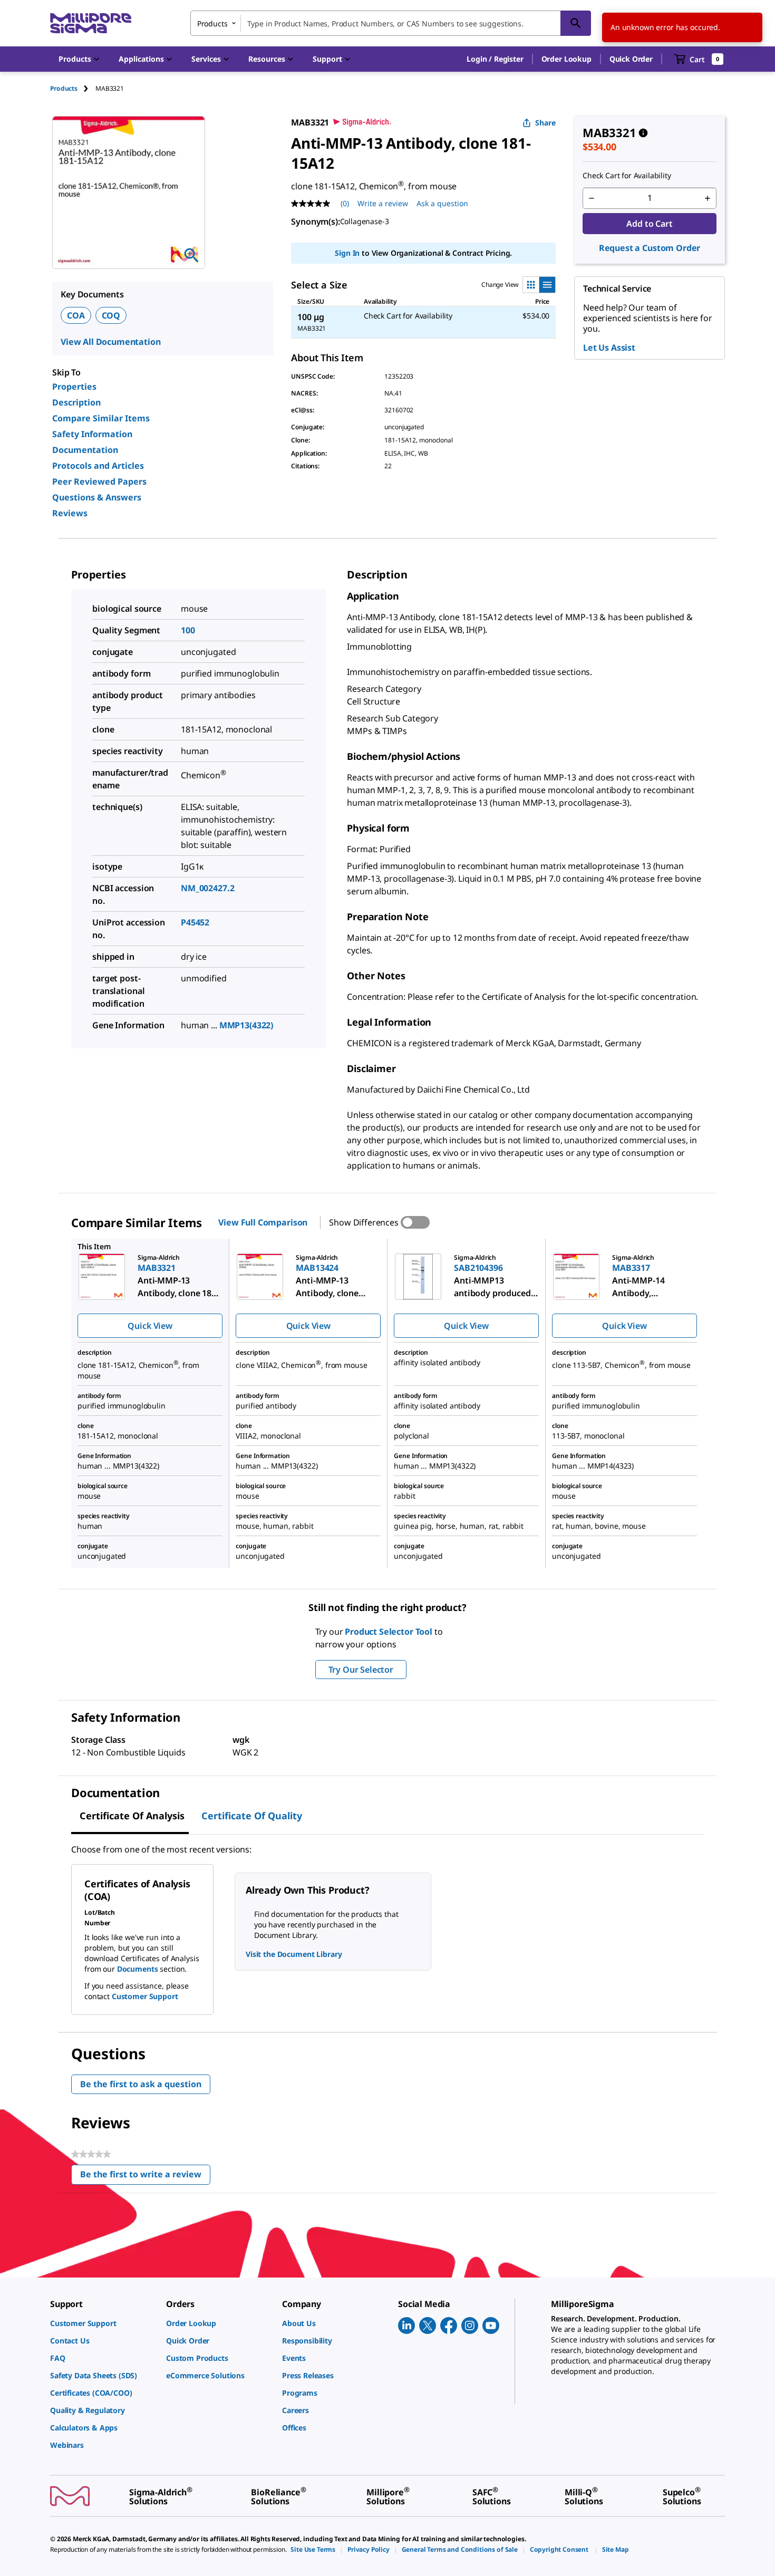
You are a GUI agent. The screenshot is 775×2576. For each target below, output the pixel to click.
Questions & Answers (97, 497)
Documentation (85, 450)
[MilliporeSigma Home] (91, 23)
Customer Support (145, 1996)
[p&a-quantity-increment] (708, 198)
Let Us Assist (609, 348)
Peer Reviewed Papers (99, 481)
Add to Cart (649, 224)
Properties (74, 387)
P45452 (195, 922)
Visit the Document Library (294, 1954)
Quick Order (631, 59)
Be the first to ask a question (141, 2084)
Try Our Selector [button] (361, 1670)
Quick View (150, 1326)
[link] (103, 2323)
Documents (138, 1969)
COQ (111, 315)
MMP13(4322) (246, 1025)
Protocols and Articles (98, 466)
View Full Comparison (263, 1222)
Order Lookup (566, 59)
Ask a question (442, 203)
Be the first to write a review (145, 2177)
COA (76, 315)
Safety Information (92, 434)
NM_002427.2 (207, 888)
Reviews (70, 513)
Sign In (347, 253)
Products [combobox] (212, 23)
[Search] (576, 23)
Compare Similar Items (101, 418)
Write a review (383, 203)
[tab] (73, 88)
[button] (495, 59)
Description (76, 402)
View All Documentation (110, 342)
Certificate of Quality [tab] (252, 1816)
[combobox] (391, 23)
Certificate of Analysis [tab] (132, 1816)
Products (64, 88)
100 (188, 630)
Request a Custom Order (650, 248)
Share (545, 123)
